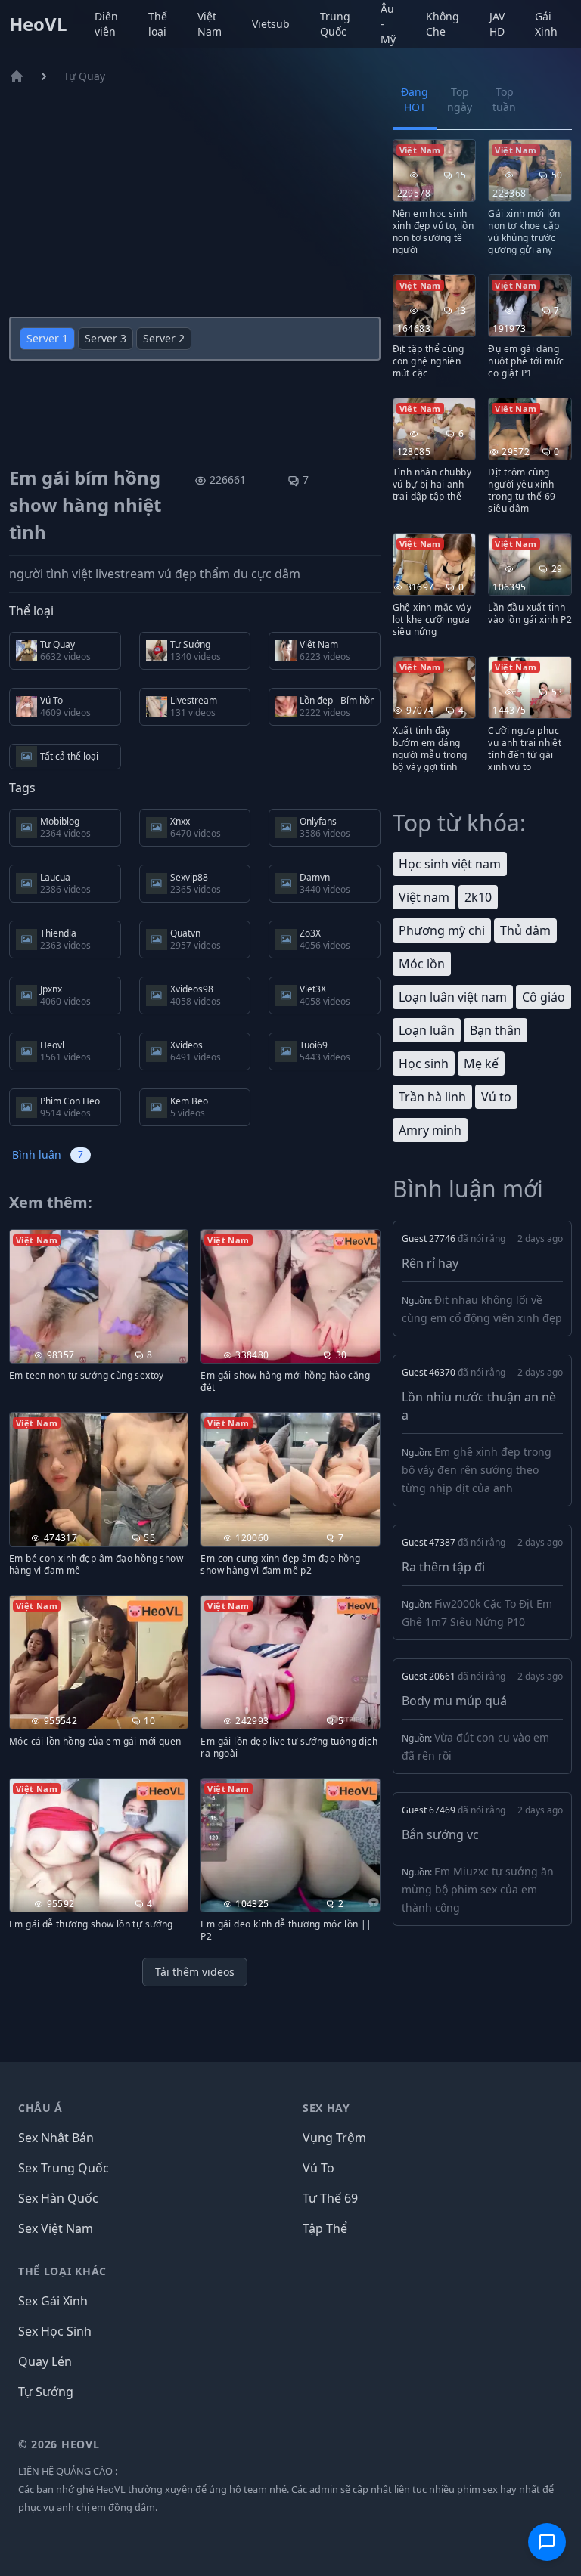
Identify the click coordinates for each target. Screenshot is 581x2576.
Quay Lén (45, 2361)
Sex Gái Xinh (53, 2301)
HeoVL (38, 24)
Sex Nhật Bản (56, 2138)
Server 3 (106, 338)
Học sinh (424, 1064)
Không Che (443, 24)
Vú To (318, 2168)
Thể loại (158, 24)
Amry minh (430, 1130)
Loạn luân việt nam (453, 997)
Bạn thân (496, 1030)
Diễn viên (106, 24)
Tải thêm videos (195, 1972)
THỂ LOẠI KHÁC (62, 2271)
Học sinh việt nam (450, 864)
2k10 (478, 897)
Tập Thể (325, 2228)
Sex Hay (326, 2108)
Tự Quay (84, 76)
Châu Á (40, 2108)
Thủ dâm (525, 930)
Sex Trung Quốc (64, 2168)
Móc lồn (422, 964)
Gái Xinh (546, 24)
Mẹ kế (481, 1064)
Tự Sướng (46, 2392)
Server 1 (47, 338)
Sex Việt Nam (56, 2228)
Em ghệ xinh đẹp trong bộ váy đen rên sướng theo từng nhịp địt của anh (477, 1470)
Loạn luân (427, 1030)
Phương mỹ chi (442, 930)
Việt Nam (210, 24)
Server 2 (164, 338)
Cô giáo (544, 997)
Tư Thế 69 (330, 2198)
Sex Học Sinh (55, 2331)
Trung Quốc (335, 24)
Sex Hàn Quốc (58, 2198)
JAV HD (497, 24)
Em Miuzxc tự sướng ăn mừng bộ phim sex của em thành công (478, 1889)
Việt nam (424, 897)
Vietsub (271, 24)
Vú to (496, 1097)
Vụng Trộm (334, 2138)
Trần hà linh (432, 1097)
